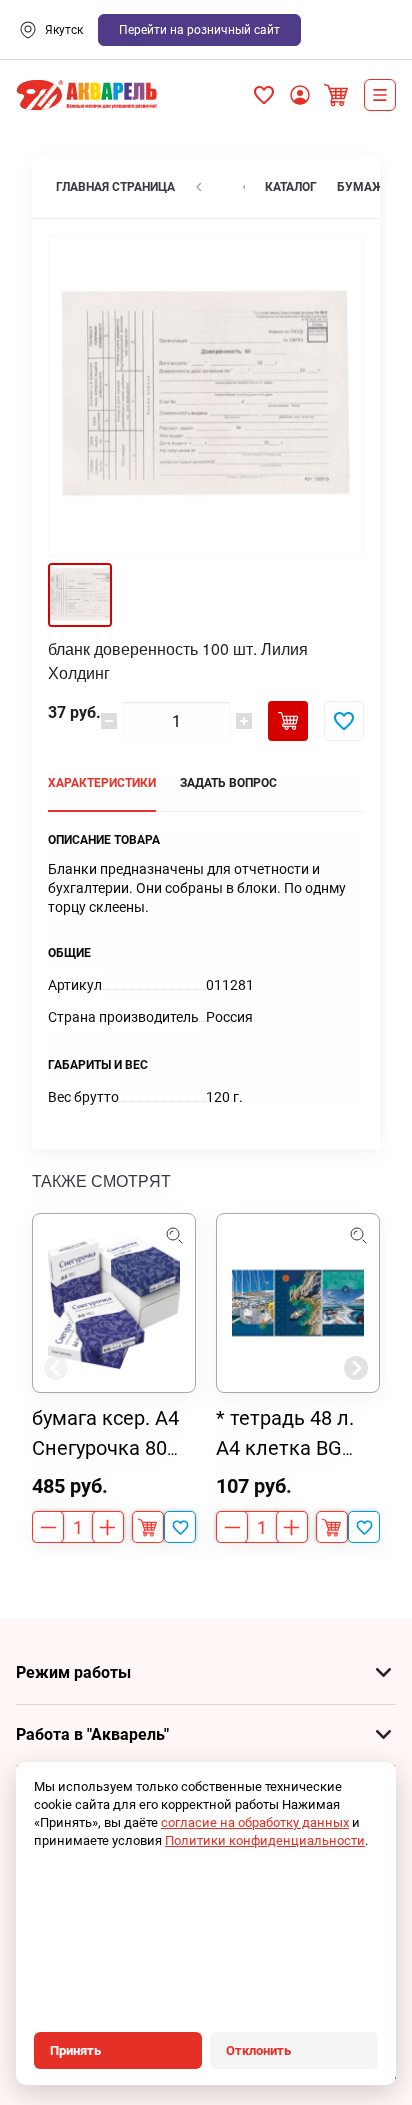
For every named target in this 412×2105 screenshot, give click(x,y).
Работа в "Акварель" (92, 1734)
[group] (114, 1378)
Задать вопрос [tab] (228, 783)
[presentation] (56, 1368)
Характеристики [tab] (102, 783)
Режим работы (73, 1672)
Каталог (380, 95)
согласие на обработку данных (255, 1822)
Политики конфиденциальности (265, 1840)
